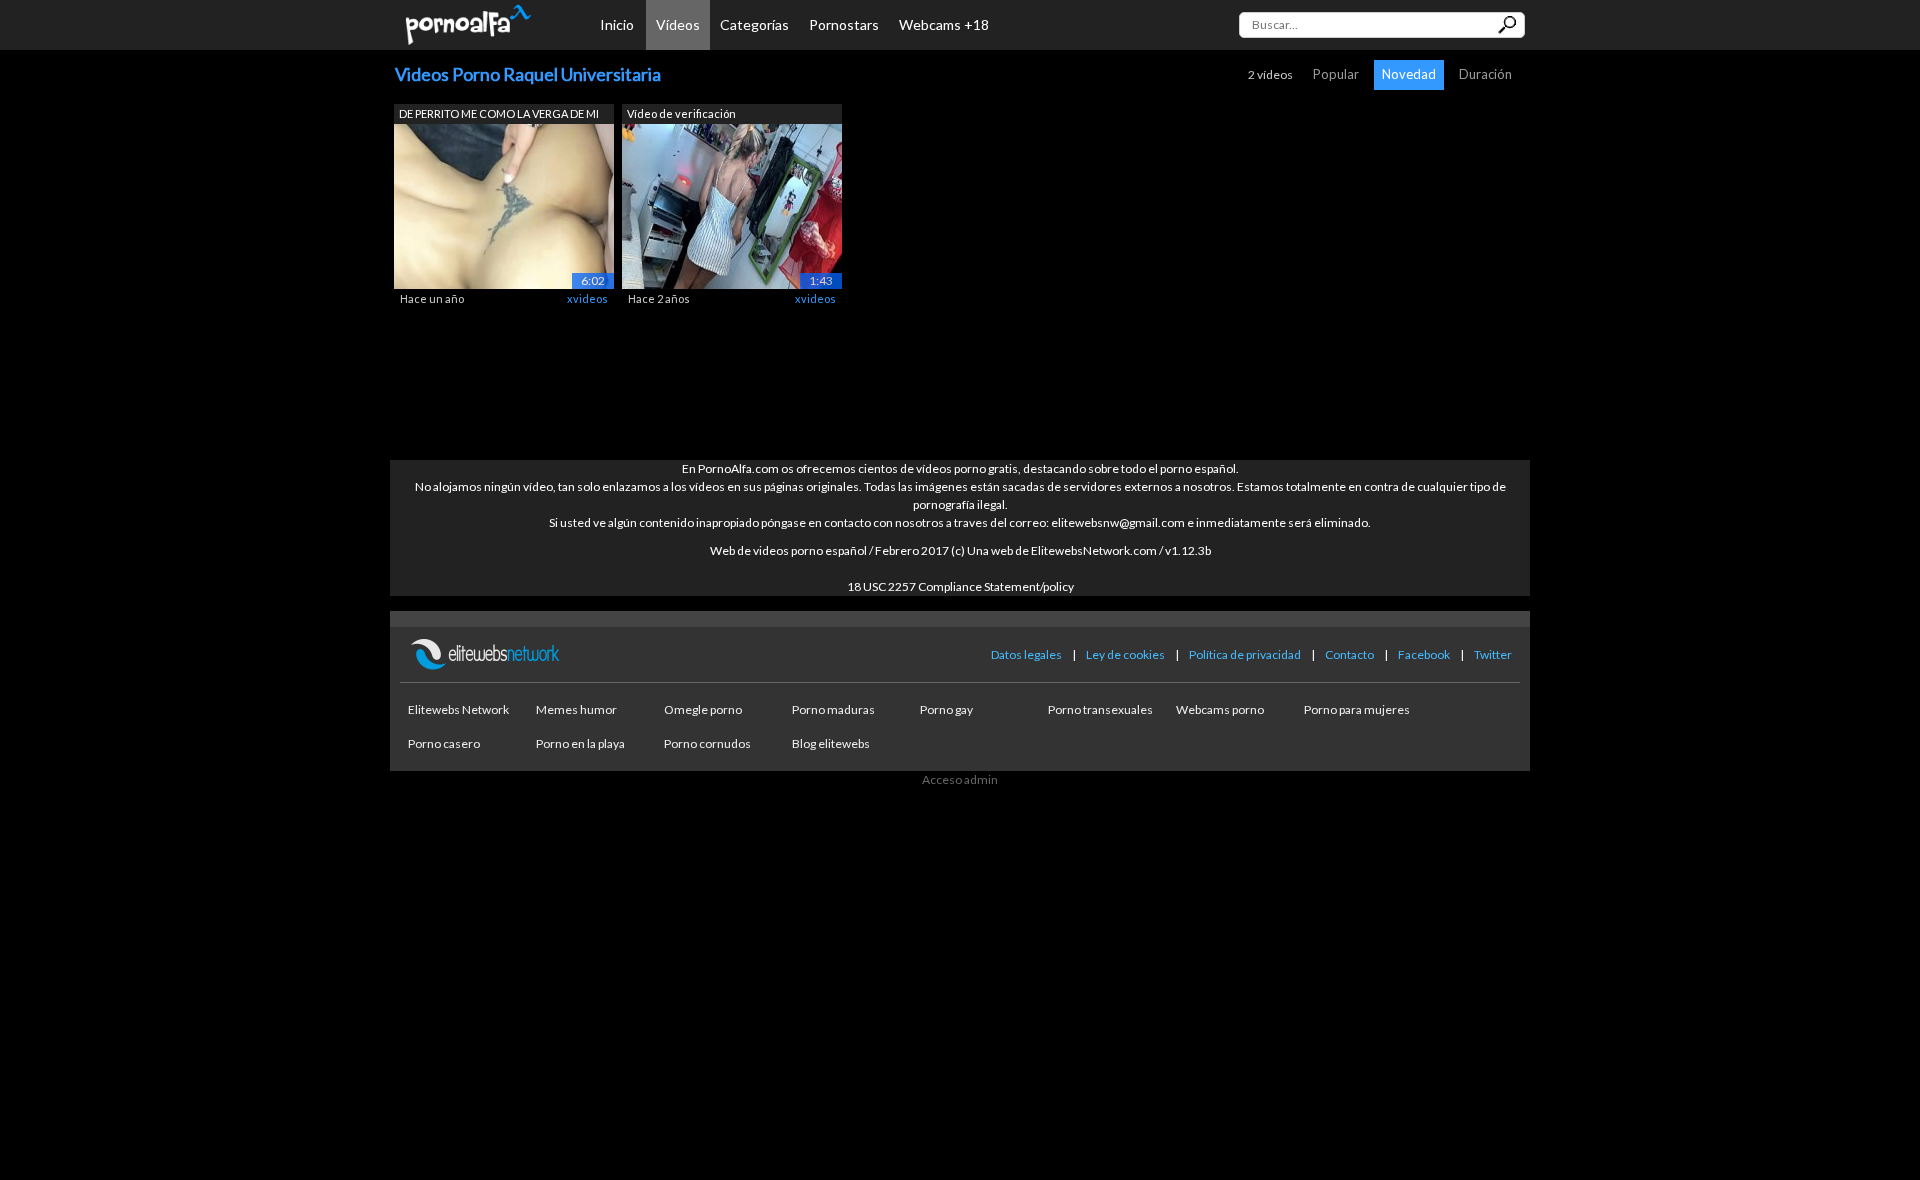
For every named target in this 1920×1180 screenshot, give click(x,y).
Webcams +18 (944, 24)
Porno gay (946, 709)
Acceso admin (960, 779)
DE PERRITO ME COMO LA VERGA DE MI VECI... (499, 115)
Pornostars (844, 24)
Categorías (754, 24)
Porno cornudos (707, 743)
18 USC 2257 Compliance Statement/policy (960, 586)
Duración (1485, 74)
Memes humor (576, 709)
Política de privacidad (1245, 654)
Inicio (617, 24)
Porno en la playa (580, 743)
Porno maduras (833, 709)
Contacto (1349, 654)
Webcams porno (1220, 709)
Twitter (1493, 654)
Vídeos (678, 24)
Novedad (1409, 74)
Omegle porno (703, 709)
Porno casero (444, 743)
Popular (1336, 74)
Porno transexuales (1100, 709)
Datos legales (1026, 654)
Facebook (1424, 654)
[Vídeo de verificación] (732, 204)
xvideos (587, 298)
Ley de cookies (1125, 654)
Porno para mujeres (1357, 709)
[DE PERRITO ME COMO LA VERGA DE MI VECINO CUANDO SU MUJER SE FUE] (504, 204)
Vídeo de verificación (681, 113)
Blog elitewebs (831, 743)
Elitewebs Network (458, 709)
